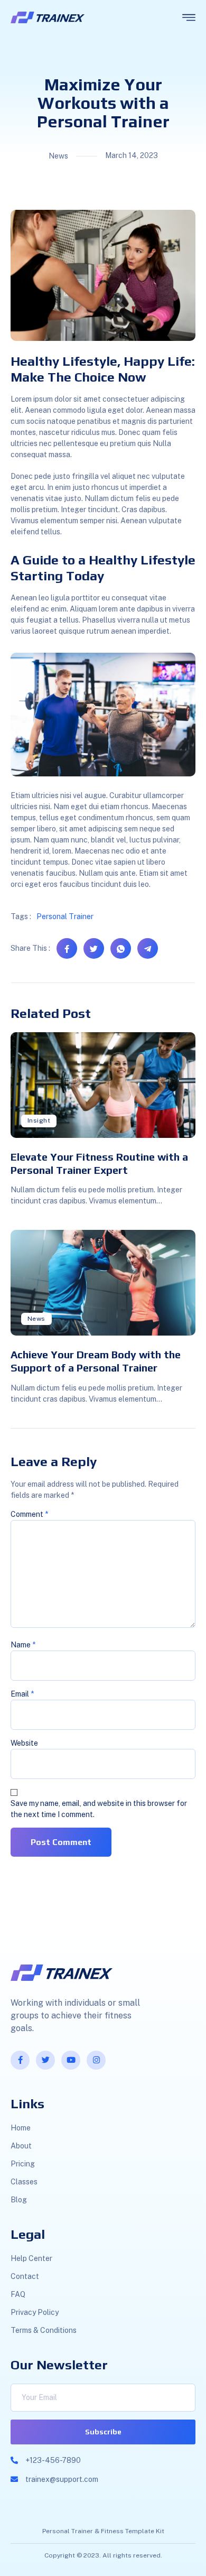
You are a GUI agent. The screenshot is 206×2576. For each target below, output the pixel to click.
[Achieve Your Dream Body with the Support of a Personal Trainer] (103, 1283)
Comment (29, 1514)
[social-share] (67, 948)
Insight (39, 1120)
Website (24, 1743)
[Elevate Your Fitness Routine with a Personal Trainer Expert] (103, 1085)
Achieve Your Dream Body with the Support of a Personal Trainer (96, 1361)
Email (22, 1694)
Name (23, 1645)
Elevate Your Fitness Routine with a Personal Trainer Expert (99, 1163)
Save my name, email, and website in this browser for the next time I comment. (99, 1809)
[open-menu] (189, 18)
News (36, 1319)
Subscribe (103, 2432)
